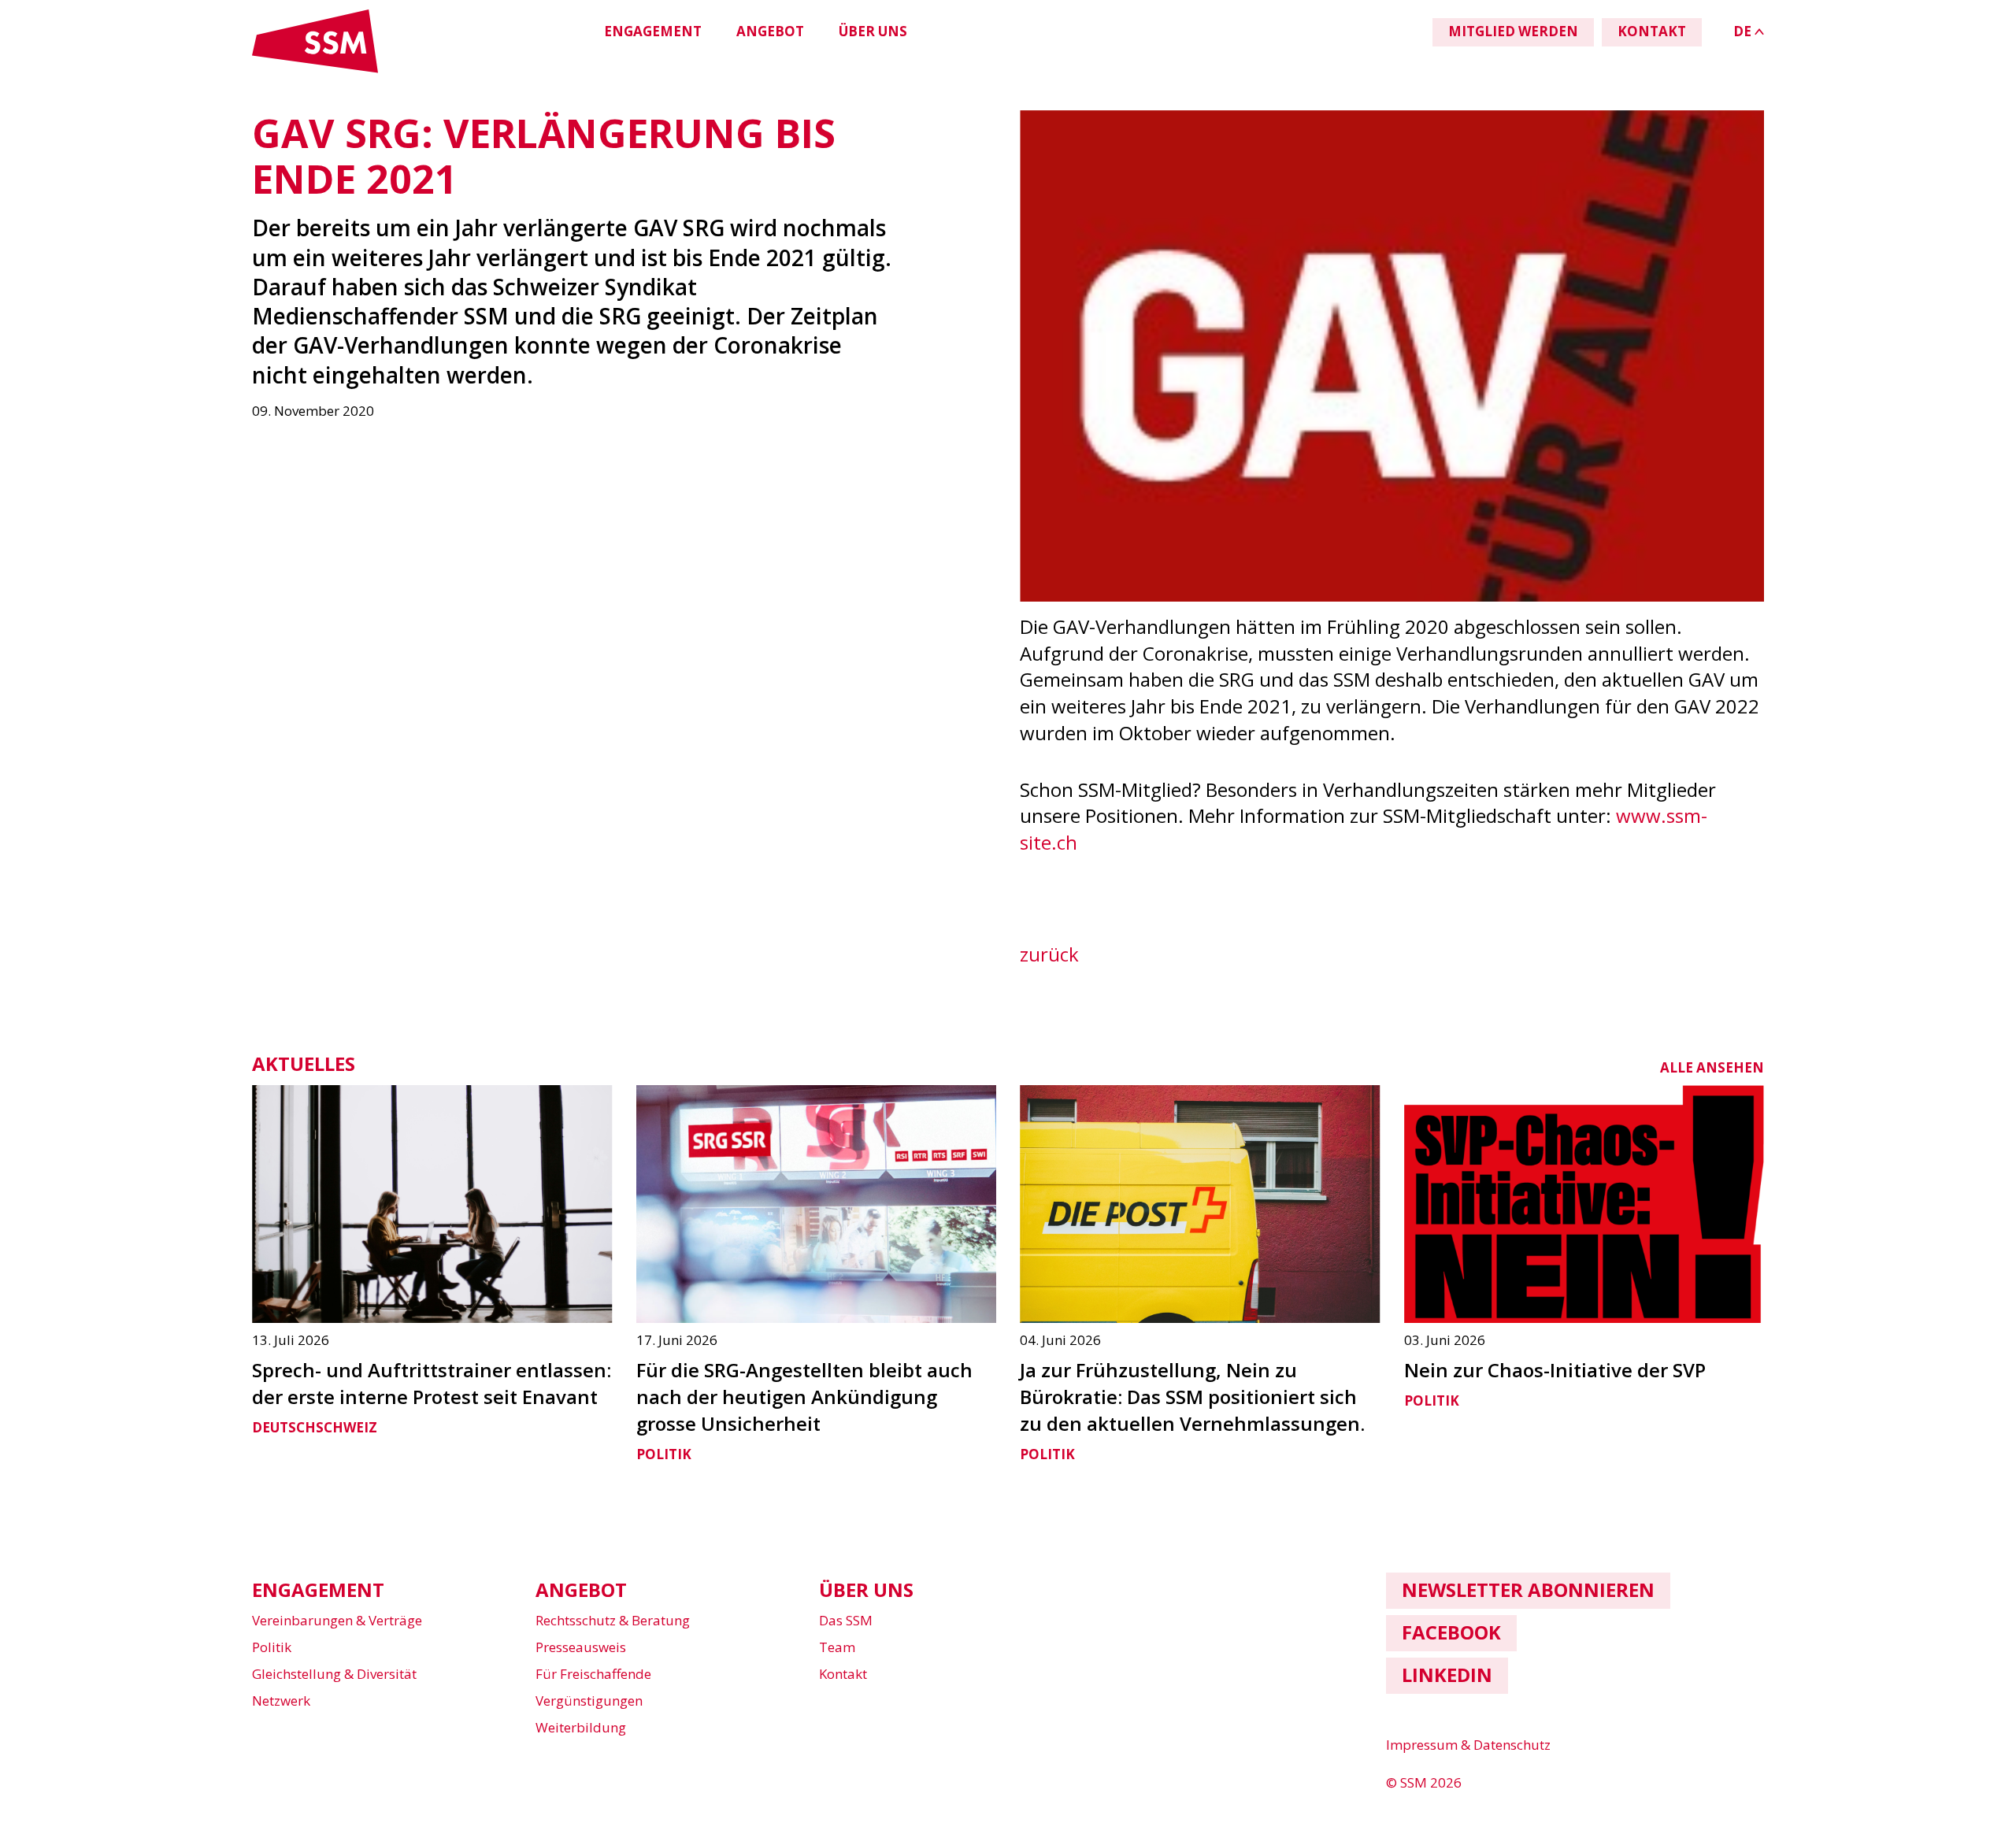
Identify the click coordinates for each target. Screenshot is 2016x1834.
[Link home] (315, 70)
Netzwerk (281, 1701)
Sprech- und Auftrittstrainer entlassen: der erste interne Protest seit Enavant (432, 1383)
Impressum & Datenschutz (1468, 1745)
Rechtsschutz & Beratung (613, 1620)
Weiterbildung (581, 1727)
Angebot (770, 31)
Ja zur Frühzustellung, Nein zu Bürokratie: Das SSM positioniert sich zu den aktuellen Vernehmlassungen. (1192, 1397)
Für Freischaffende (593, 1674)
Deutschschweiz (315, 1427)
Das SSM (846, 1620)
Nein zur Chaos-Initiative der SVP (1555, 1370)
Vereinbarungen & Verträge (337, 1620)
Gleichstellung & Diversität (334, 1674)
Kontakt (843, 1674)
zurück (1049, 954)
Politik (664, 1454)
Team (837, 1647)
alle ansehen (1712, 1067)
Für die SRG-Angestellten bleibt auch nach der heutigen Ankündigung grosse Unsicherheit (804, 1397)
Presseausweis (581, 1647)
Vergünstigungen (589, 1701)
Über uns (873, 31)
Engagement (653, 31)
